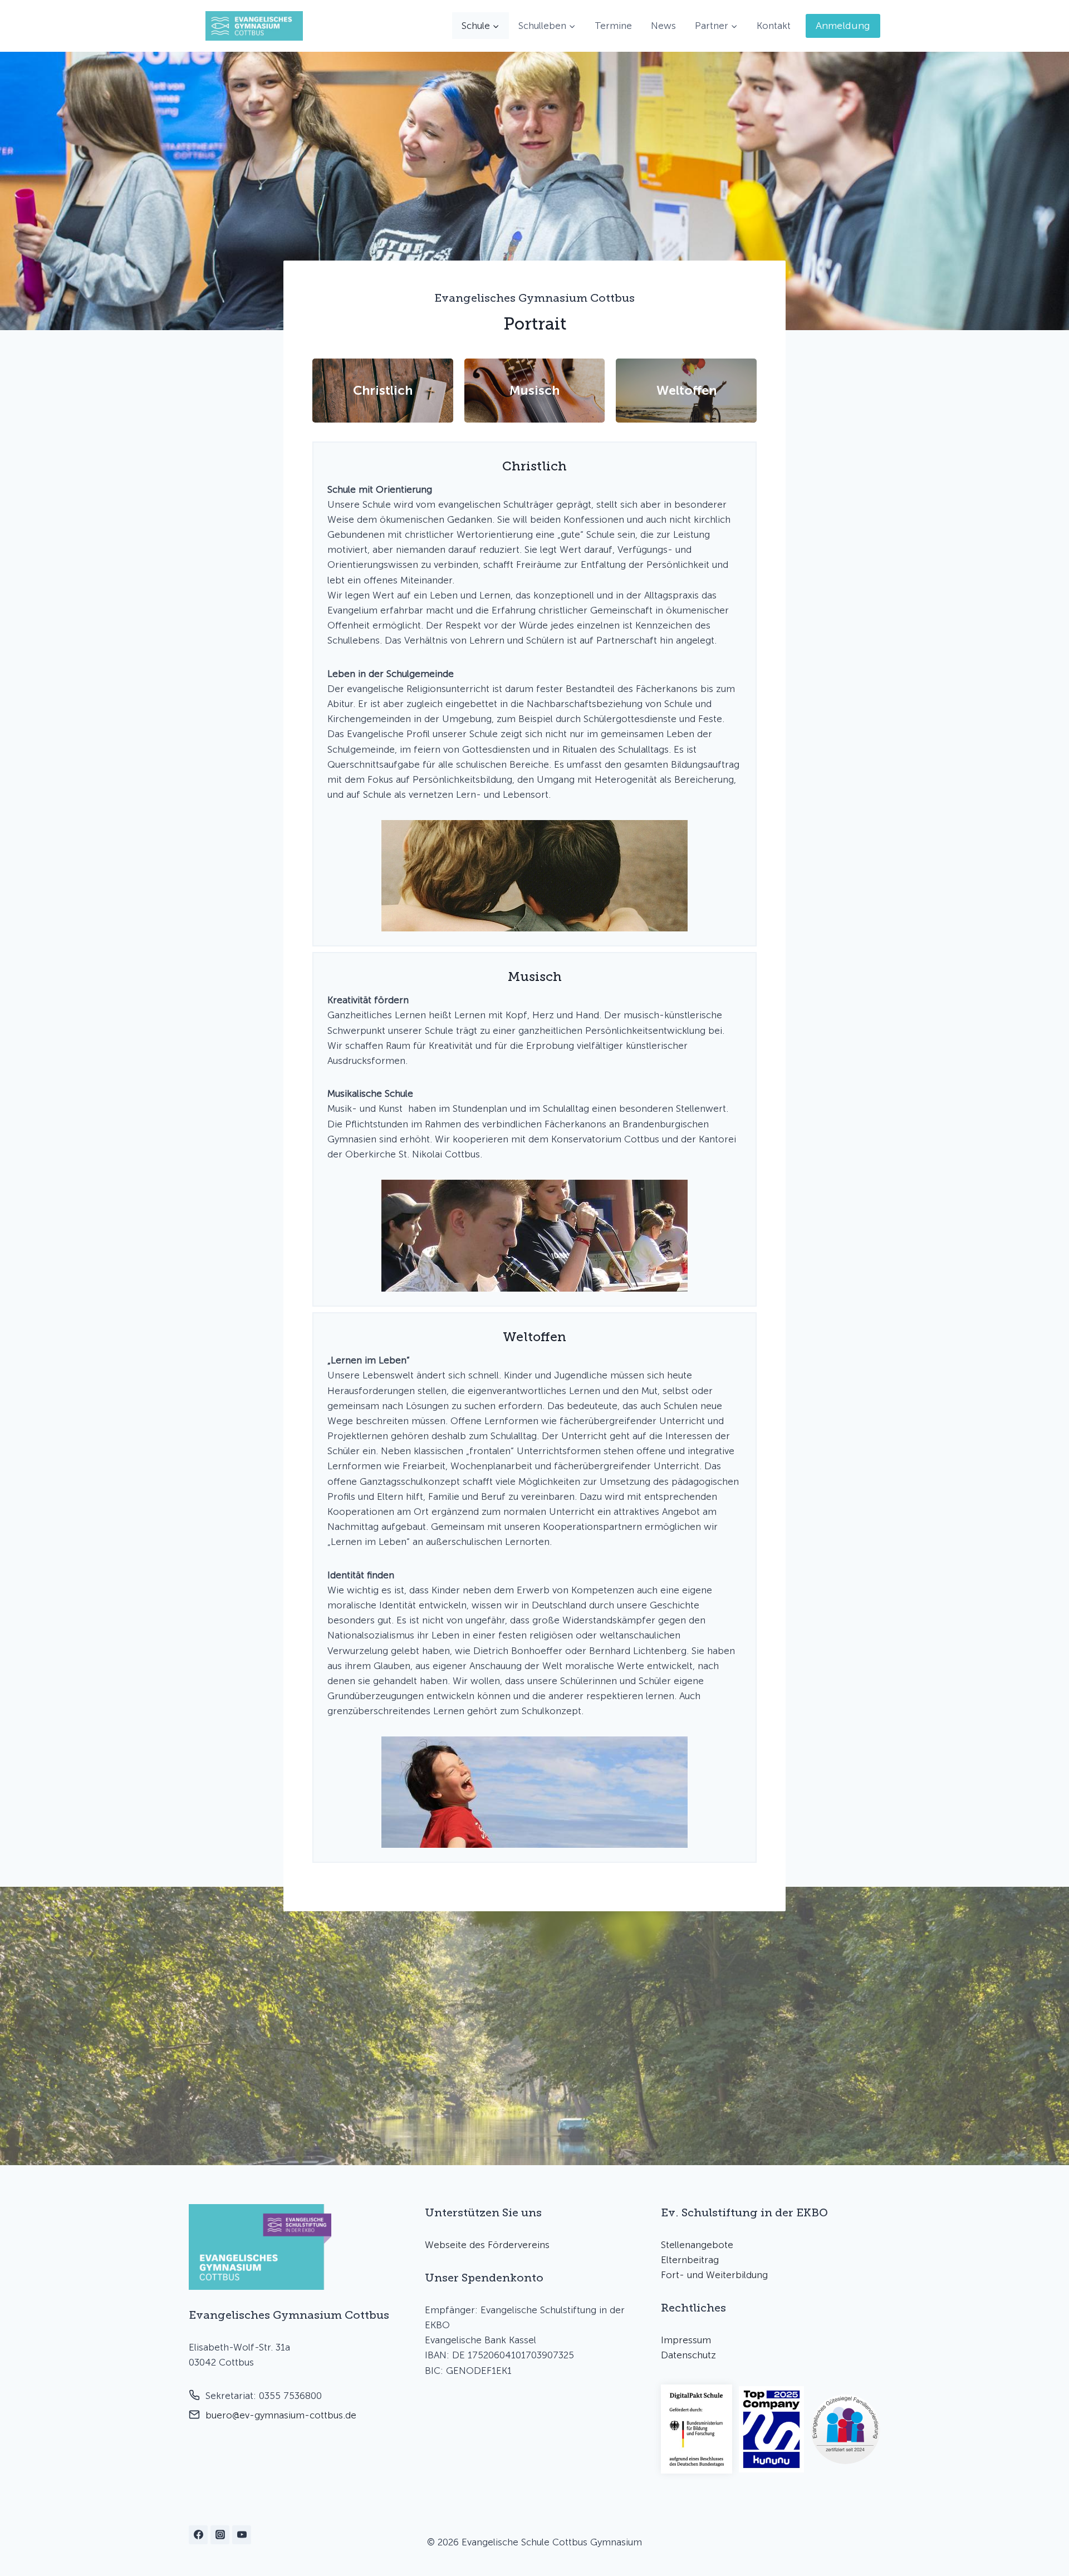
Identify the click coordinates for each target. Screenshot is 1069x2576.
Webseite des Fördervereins (487, 2245)
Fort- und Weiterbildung (714, 2275)
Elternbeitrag (690, 2260)
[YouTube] (242, 2535)
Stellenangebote (697, 2245)
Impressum (686, 2340)
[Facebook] (198, 2535)
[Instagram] (220, 2535)
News (663, 26)
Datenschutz (688, 2355)
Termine (613, 26)
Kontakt (774, 26)
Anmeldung (843, 26)
